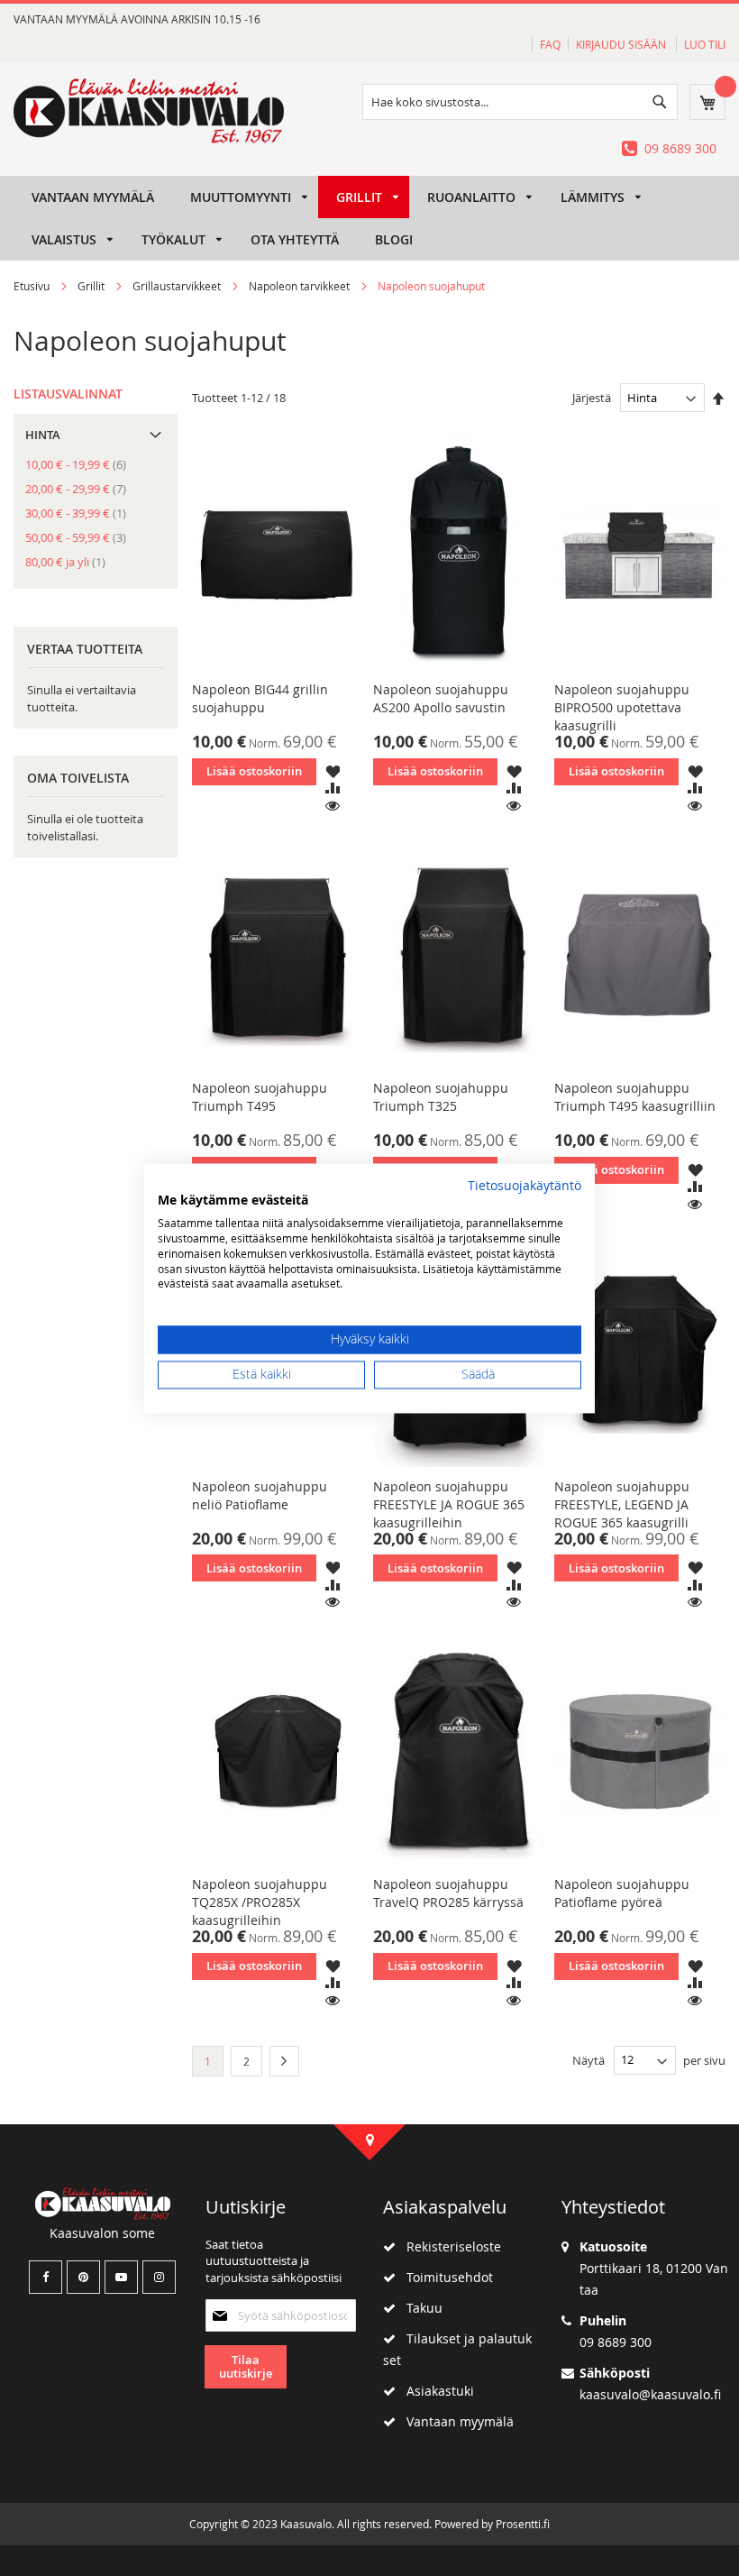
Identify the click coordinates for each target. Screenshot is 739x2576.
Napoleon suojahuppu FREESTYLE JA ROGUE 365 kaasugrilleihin (449, 1504)
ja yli (71, 562)
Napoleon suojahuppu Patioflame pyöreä (622, 1893)
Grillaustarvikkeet (178, 286)
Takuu (419, 2308)
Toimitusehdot (444, 2277)
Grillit (92, 286)
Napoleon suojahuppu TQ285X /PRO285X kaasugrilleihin (260, 1902)
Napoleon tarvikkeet (301, 286)
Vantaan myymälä (455, 2421)
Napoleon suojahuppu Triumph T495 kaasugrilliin (635, 1097)
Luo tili (705, 44)
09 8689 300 (680, 148)
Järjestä (592, 398)
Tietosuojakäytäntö (525, 1186)
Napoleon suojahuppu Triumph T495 (260, 1097)
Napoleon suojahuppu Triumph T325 (441, 1097)
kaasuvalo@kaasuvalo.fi (650, 2394)
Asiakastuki (435, 2391)
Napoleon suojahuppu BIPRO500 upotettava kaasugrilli (622, 707)
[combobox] (520, 102)
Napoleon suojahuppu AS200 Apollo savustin (441, 698)
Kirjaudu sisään (622, 44)
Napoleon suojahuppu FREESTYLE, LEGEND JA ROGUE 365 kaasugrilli (622, 1504)
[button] (333, 770)
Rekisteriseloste (448, 2246)
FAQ (550, 44)
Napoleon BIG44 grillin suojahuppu (260, 698)
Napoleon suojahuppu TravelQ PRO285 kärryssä (448, 1893)
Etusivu (33, 286)
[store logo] (149, 111)
